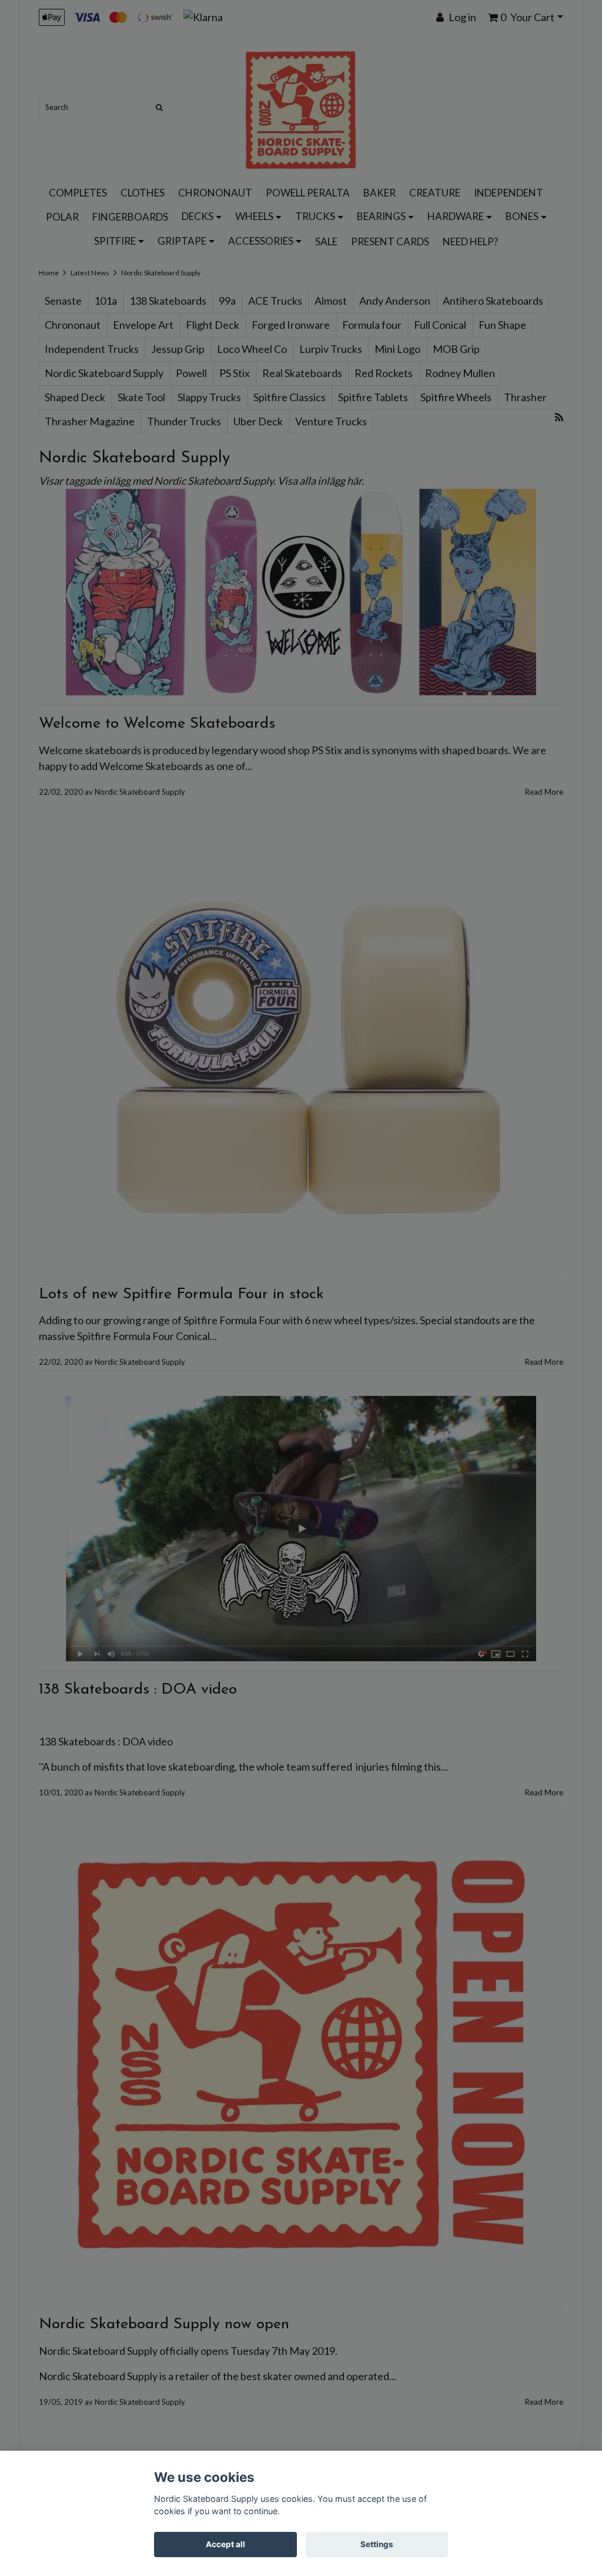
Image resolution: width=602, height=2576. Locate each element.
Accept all (225, 2544)
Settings (377, 2544)
